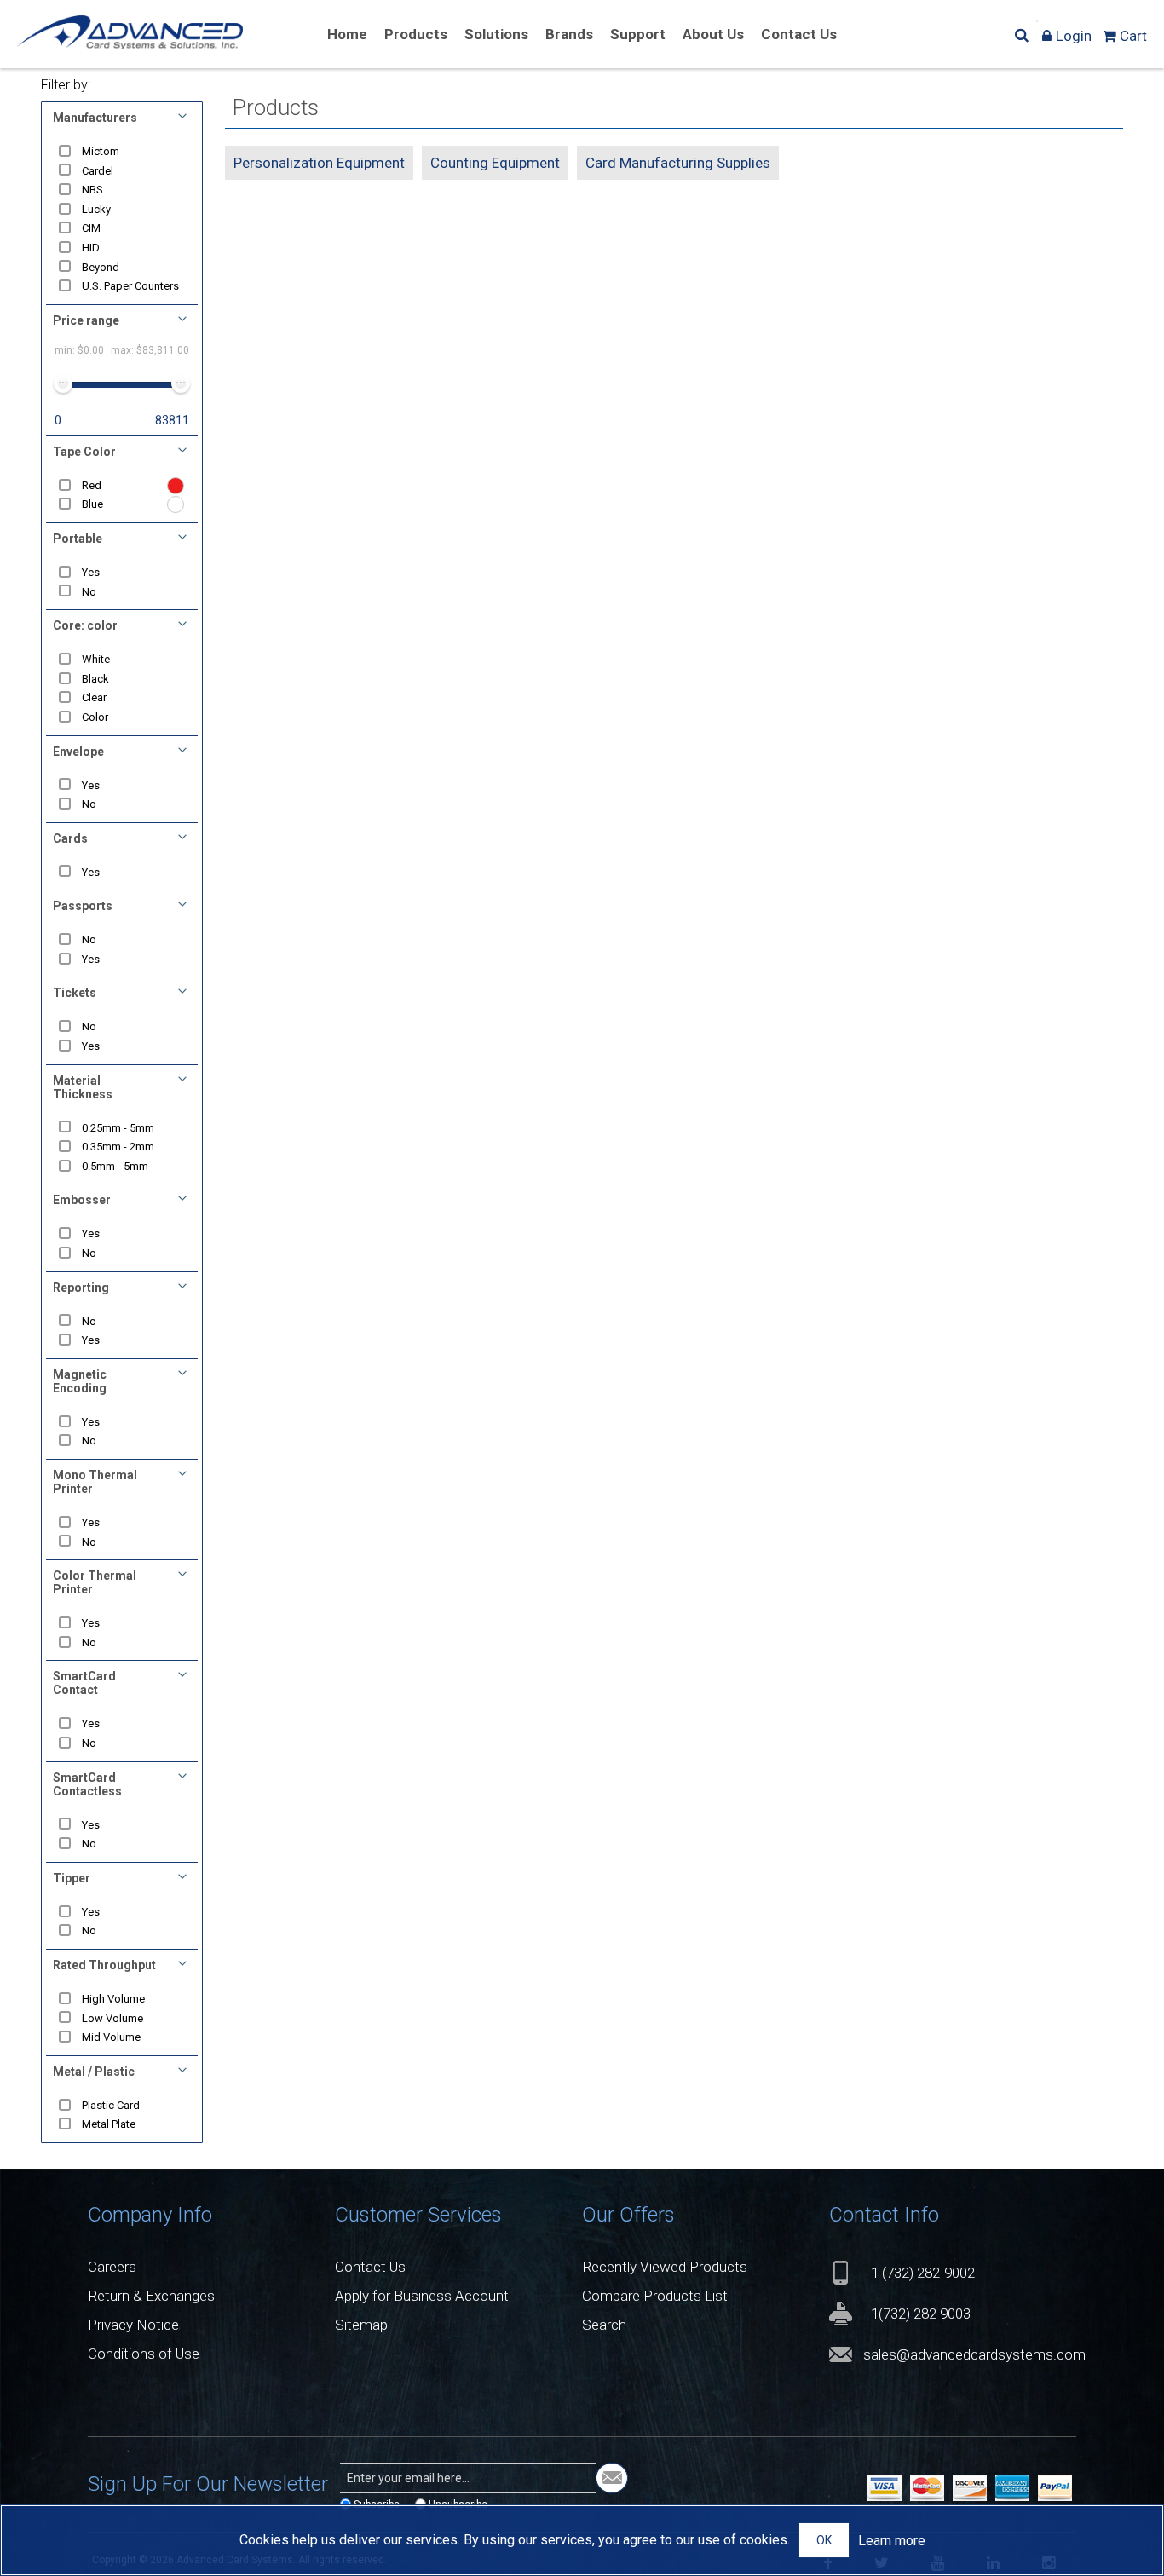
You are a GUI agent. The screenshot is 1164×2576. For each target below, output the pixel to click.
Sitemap (361, 2325)
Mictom (101, 151)
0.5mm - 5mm (115, 1166)
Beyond (101, 267)
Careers (112, 2267)
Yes (91, 572)
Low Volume (112, 2018)
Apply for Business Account (422, 2296)
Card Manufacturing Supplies (678, 163)
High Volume (113, 1999)
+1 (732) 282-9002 (919, 2273)
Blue (92, 504)
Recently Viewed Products (665, 2267)
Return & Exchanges (151, 2296)
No (89, 592)
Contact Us (370, 2267)
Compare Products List (655, 2296)
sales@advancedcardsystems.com (974, 2354)
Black (95, 679)
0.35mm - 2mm (118, 1147)
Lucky (96, 209)
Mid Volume (111, 2037)
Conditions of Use (144, 2354)
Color (95, 717)
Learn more (892, 2541)
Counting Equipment (495, 163)
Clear (94, 697)
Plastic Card (111, 2105)
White (96, 659)
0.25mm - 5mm (118, 1128)
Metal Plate (109, 2124)
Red (92, 485)
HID (91, 248)
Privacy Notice (133, 2325)
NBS (92, 190)
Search (604, 2325)
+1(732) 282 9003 (917, 2314)
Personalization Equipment (319, 163)
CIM (91, 228)
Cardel (98, 171)
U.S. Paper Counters (130, 286)
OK (824, 2540)
